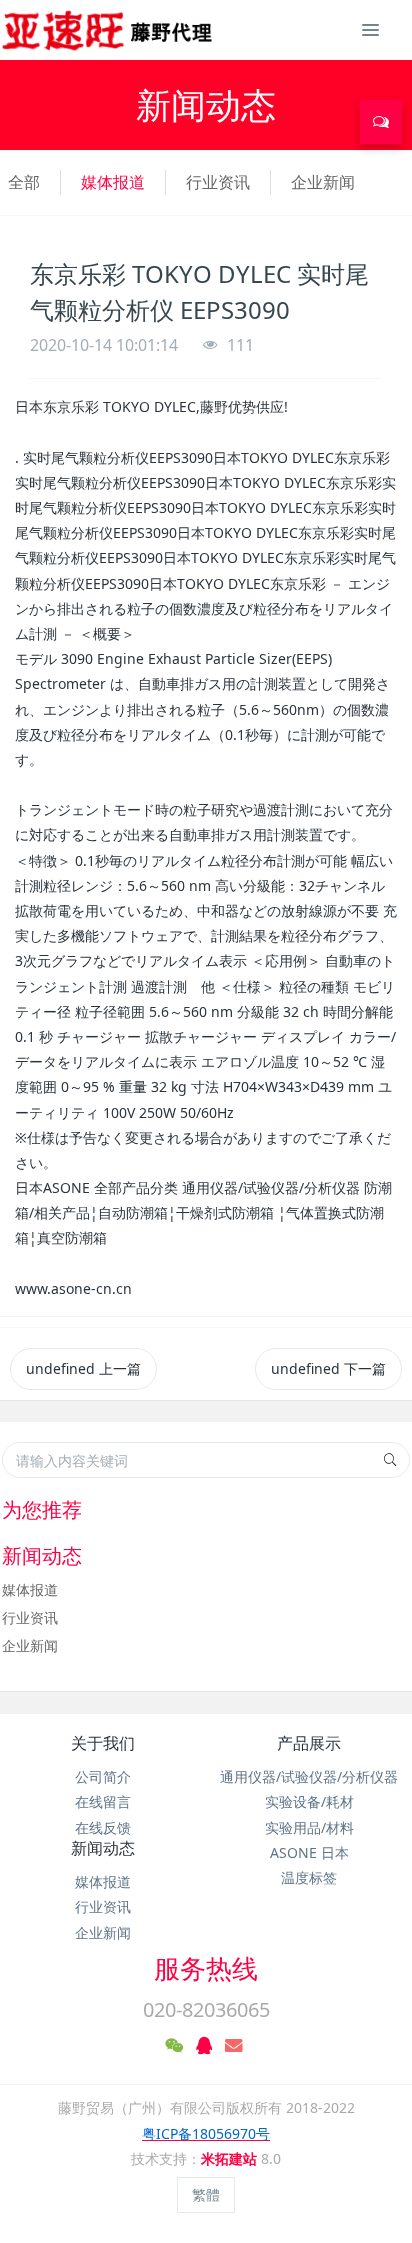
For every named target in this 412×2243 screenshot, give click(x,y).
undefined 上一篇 (83, 1368)
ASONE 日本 (309, 1852)
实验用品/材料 (309, 1827)
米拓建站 (231, 2158)
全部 (24, 182)
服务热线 (206, 1968)
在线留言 (103, 1801)
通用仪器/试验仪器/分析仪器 (309, 1776)
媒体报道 (113, 182)
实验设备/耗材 (309, 1801)
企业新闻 (323, 182)
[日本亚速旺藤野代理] (108, 30)
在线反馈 (103, 1827)
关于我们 (103, 1743)
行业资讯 (218, 182)
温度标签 (309, 1877)
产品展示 (309, 1743)
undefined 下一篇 (328, 1368)
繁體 (206, 2194)
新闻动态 (103, 1848)
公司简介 (103, 1776)
